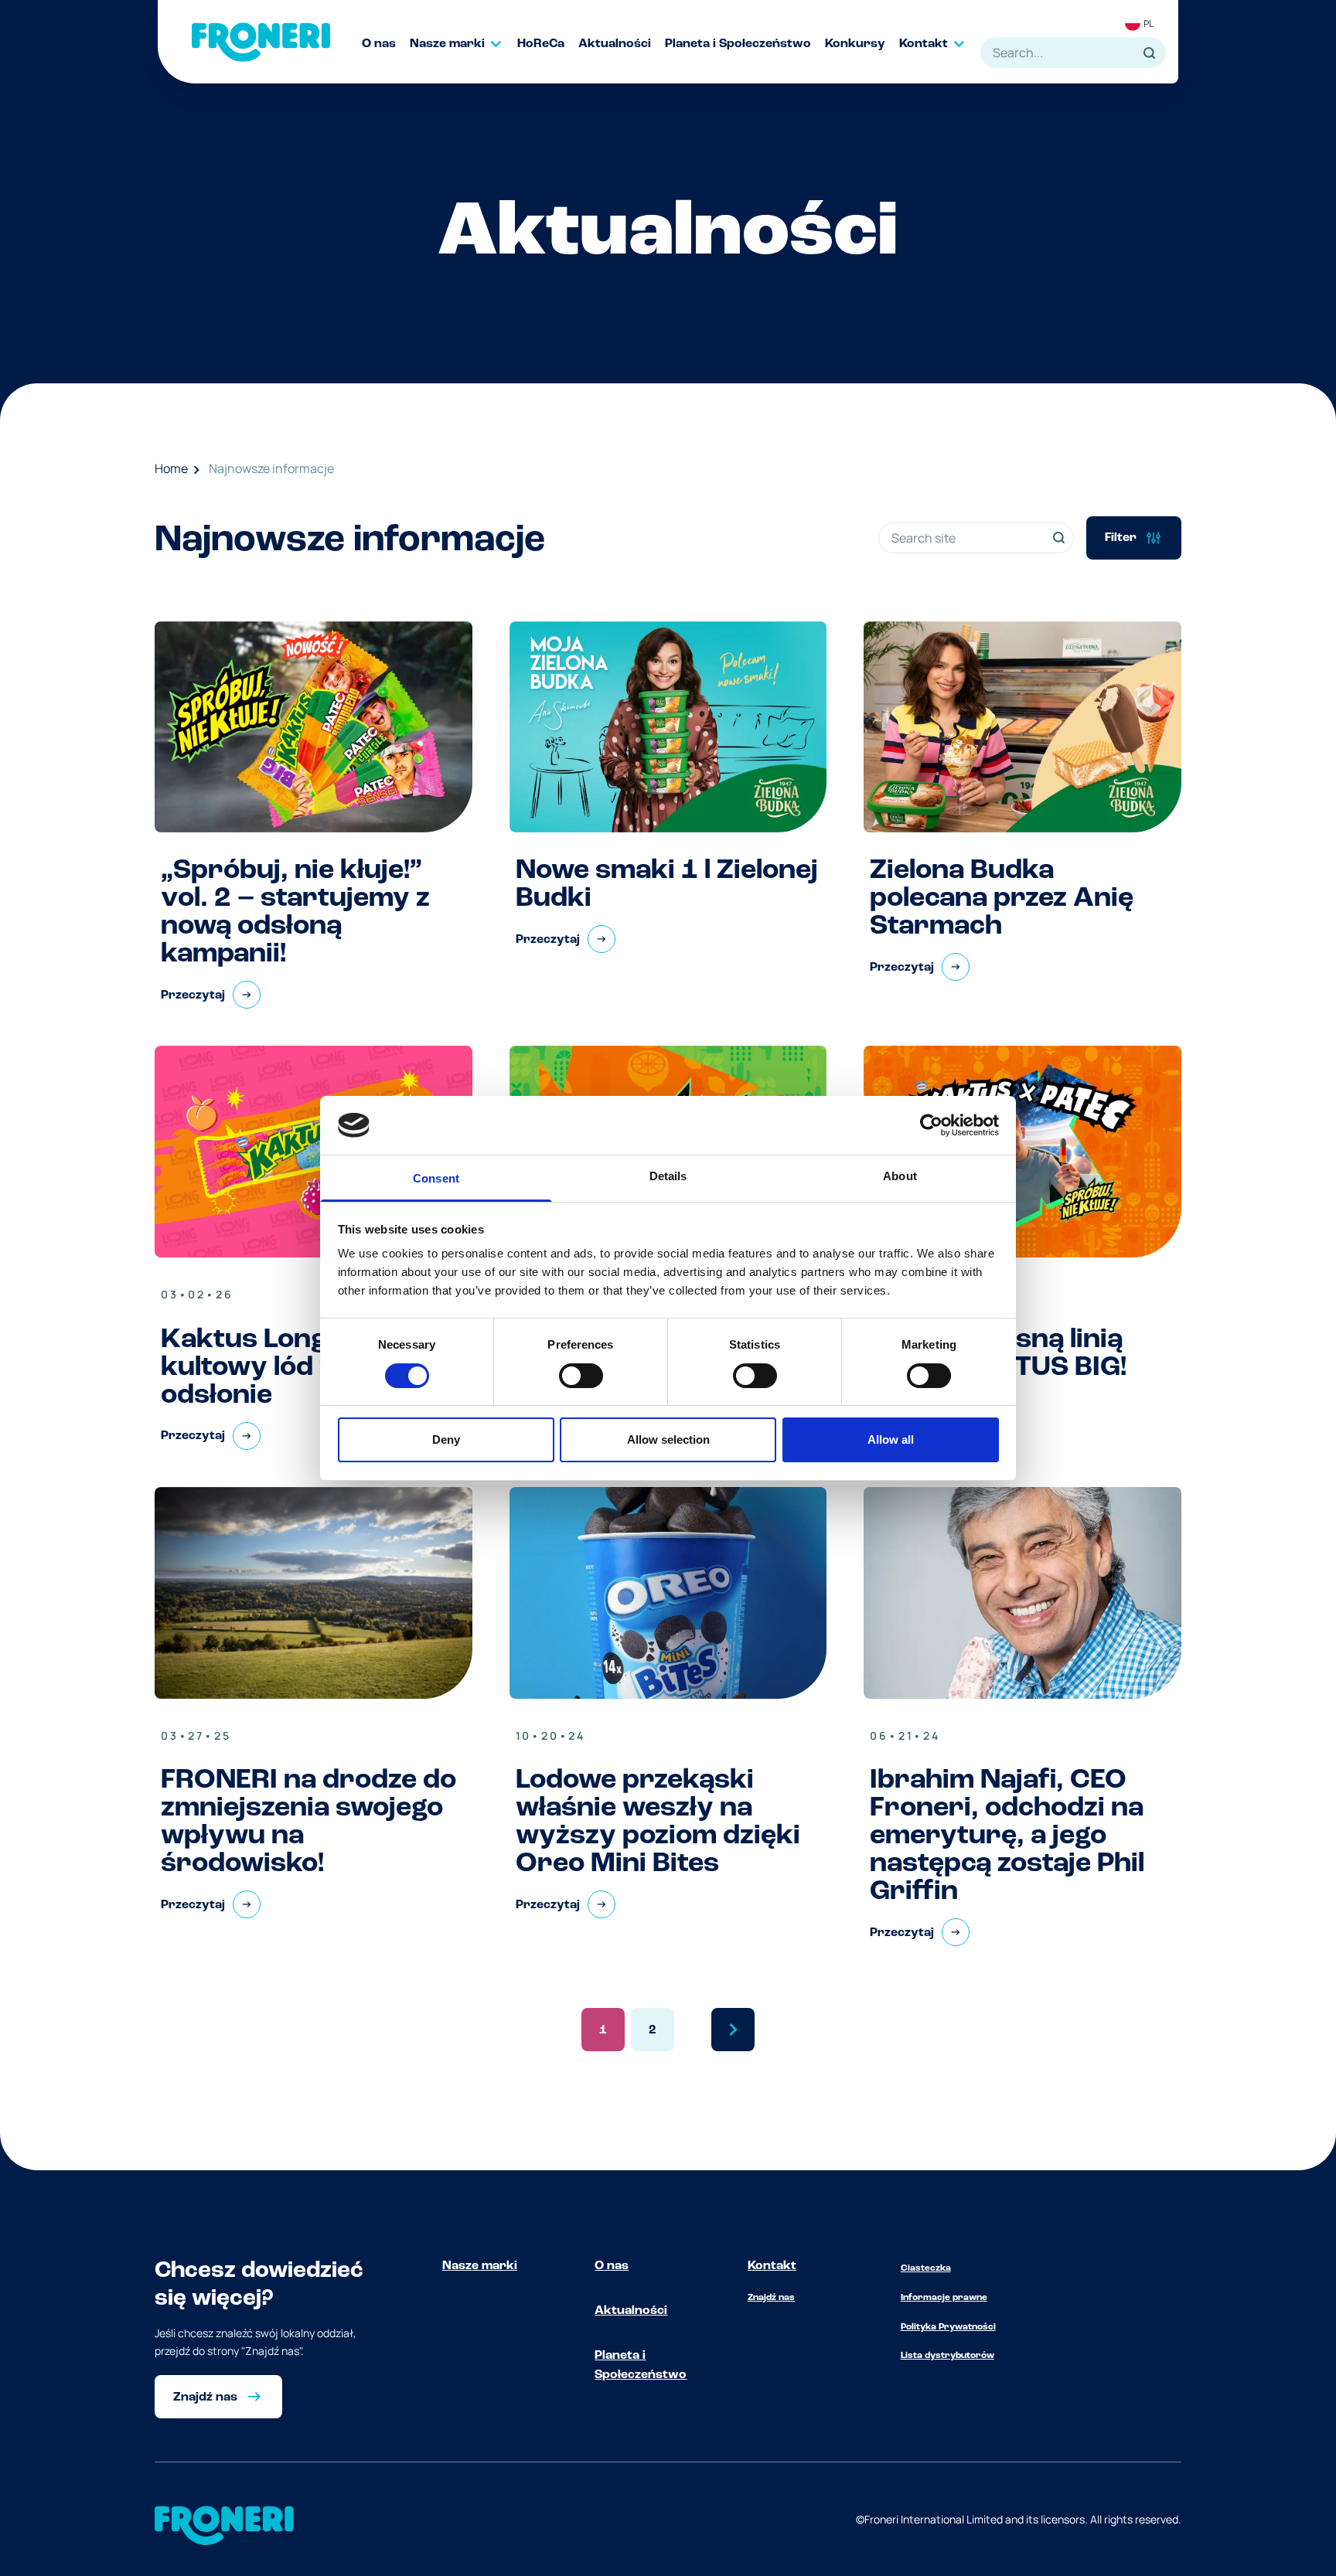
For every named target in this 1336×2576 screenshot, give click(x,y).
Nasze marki (480, 2266)
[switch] (581, 1376)
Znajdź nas (771, 2298)
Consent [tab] (436, 1178)
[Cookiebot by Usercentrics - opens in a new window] (931, 1125)
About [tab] (900, 1176)
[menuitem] (386, 44)
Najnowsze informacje (271, 468)
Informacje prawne (944, 2298)
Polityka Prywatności (948, 2327)
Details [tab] (668, 1176)
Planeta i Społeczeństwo (641, 2366)
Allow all (891, 1439)
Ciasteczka (926, 2268)
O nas (612, 2266)
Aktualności (631, 2311)
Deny (446, 1439)
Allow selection (668, 1439)
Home (171, 468)
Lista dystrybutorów (947, 2356)
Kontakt (772, 2266)
